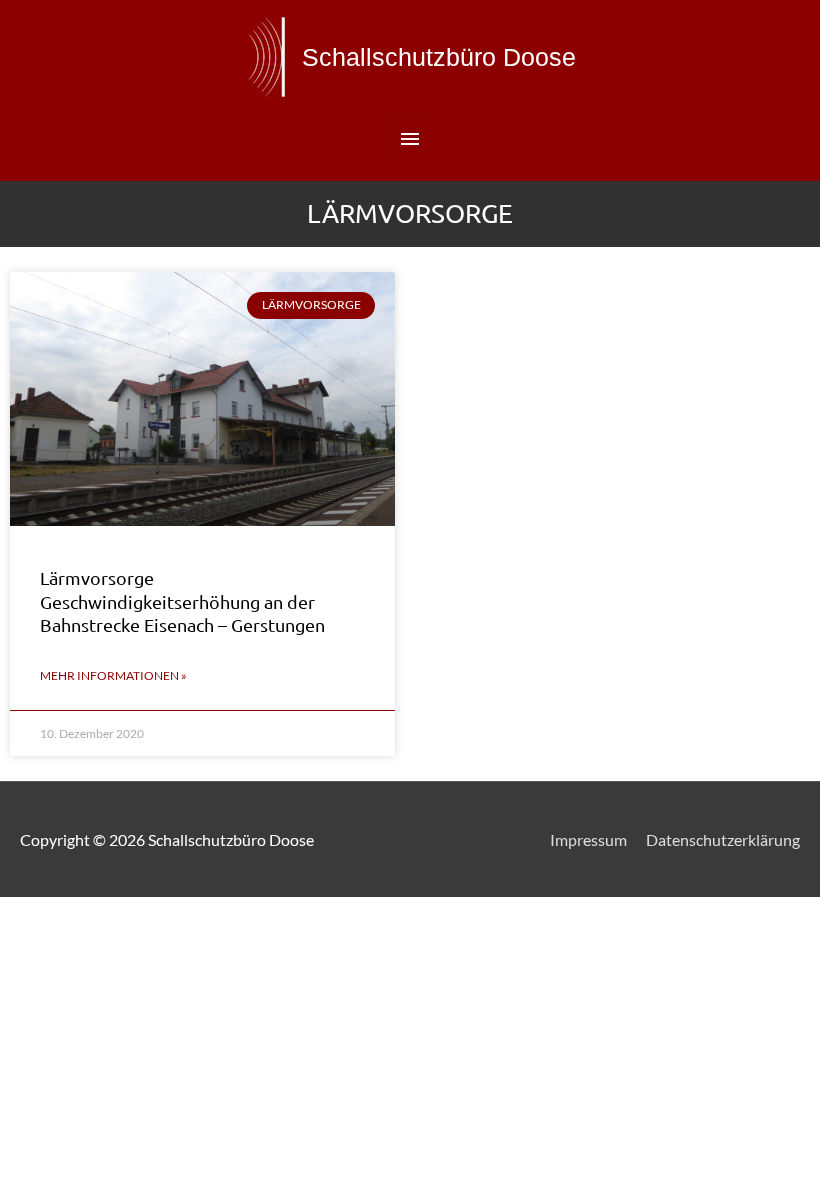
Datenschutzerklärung (723, 839)
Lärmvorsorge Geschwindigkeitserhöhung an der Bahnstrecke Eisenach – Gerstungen (182, 601)
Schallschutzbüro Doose (439, 57)
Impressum (588, 839)
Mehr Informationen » (113, 675)
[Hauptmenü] (410, 139)
